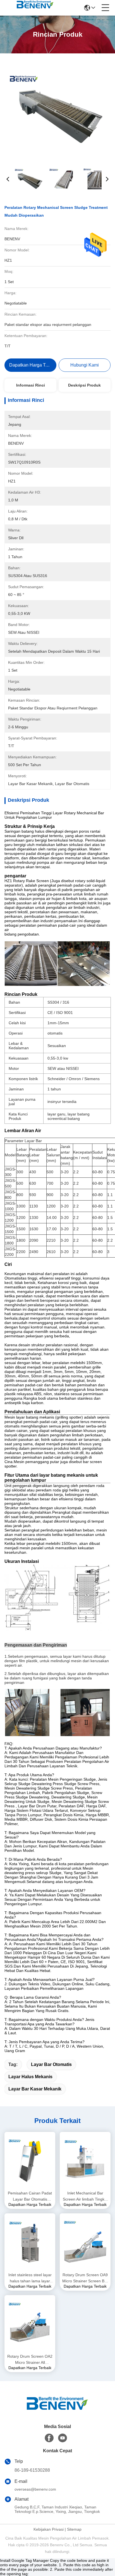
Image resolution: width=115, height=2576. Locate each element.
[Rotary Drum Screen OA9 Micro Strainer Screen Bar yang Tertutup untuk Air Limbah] (85, 2242)
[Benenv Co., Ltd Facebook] (49, 2438)
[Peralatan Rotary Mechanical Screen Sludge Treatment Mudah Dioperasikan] (57, 109)
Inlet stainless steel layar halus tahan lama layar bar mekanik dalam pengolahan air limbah (30, 2278)
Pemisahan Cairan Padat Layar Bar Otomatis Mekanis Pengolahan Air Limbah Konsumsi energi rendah (30, 2197)
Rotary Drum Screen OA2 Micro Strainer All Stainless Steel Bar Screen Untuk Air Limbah (30, 2360)
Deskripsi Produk (84, 385)
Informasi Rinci (31, 385)
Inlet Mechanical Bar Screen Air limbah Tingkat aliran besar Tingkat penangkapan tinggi (85, 2197)
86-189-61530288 (32, 2470)
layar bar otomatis (51, 2064)
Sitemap (74, 2529)
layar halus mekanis (30, 2077)
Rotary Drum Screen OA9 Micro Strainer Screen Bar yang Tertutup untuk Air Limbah (85, 2278)
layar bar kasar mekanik (35, 2089)
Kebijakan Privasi (49, 2529)
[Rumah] (57, 2410)
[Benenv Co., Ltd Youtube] (63, 2438)
